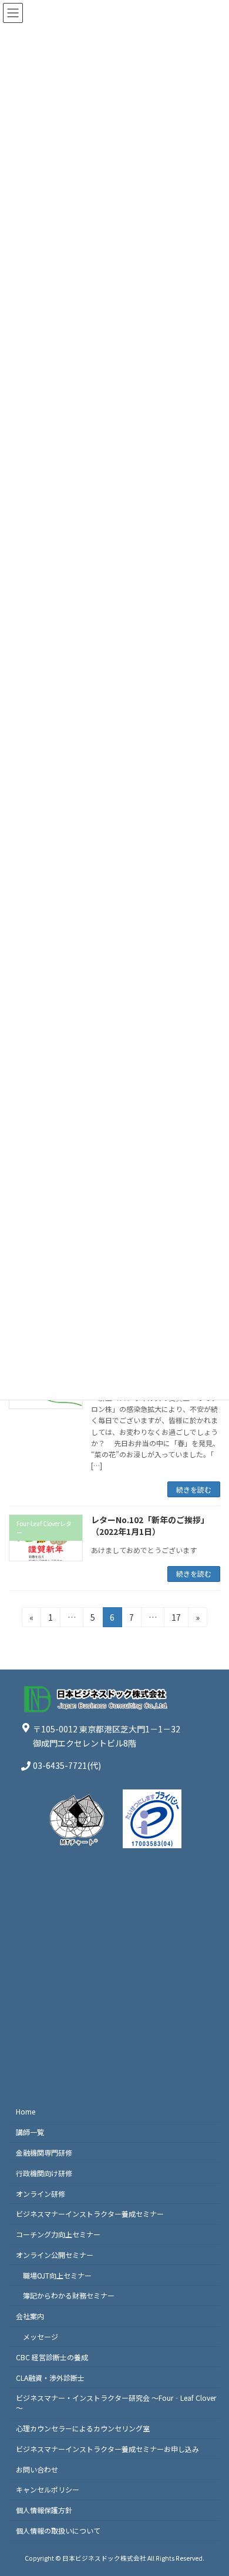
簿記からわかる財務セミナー (69, 2295)
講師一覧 (30, 2132)
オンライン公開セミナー (55, 2255)
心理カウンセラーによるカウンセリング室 (83, 2428)
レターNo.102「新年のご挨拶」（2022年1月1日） (150, 1525)
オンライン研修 (41, 2193)
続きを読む (194, 1489)
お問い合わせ (37, 2469)
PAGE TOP (211, 2488)
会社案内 (30, 2316)
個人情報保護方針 (44, 2510)
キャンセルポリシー (48, 2489)
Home (26, 2111)
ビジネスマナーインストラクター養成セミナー (90, 2214)
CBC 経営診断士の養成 (52, 2356)
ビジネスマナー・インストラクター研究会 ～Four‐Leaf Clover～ (116, 2403)
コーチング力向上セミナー (58, 2234)
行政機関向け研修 (44, 2172)
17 (176, 1619)
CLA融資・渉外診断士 (50, 2377)
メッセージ (41, 2336)
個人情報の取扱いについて (58, 2530)
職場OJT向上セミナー (57, 2275)
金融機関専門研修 (44, 2152)
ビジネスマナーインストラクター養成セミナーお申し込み (107, 2449)
